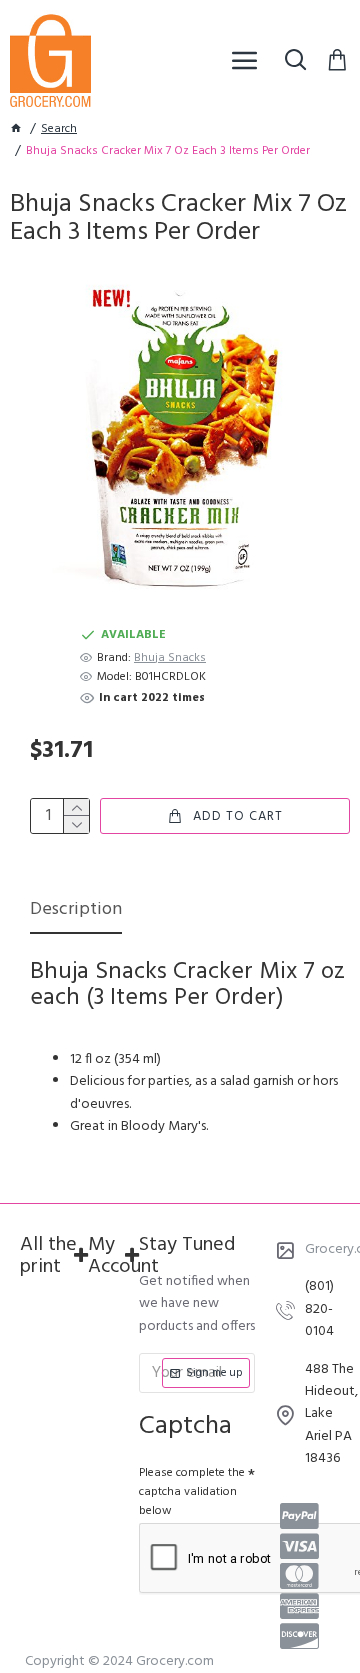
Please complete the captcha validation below (192, 1492)
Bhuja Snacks (170, 658)
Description (76, 911)
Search (59, 129)
